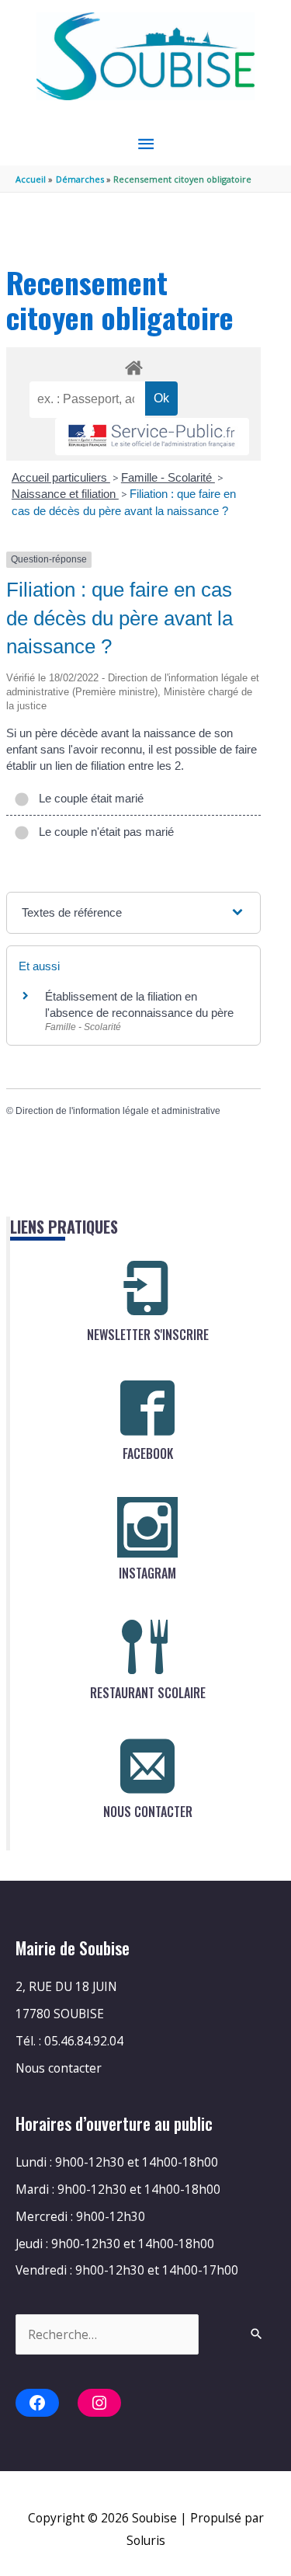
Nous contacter (59, 2068)
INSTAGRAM (147, 1573)
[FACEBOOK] (147, 1408)
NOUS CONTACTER (148, 1812)
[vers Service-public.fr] (152, 437)
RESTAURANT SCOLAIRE (148, 1693)
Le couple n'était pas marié (103, 832)
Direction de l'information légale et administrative (118, 1111)
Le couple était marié (88, 798)
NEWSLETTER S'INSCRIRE (148, 1335)
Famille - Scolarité (168, 477)
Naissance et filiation (65, 494)
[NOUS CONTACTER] (147, 1766)
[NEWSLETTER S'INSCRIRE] (147, 1289)
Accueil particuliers (61, 477)
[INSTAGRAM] (147, 1527)
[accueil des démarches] (133, 365)
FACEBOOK (148, 1453)
